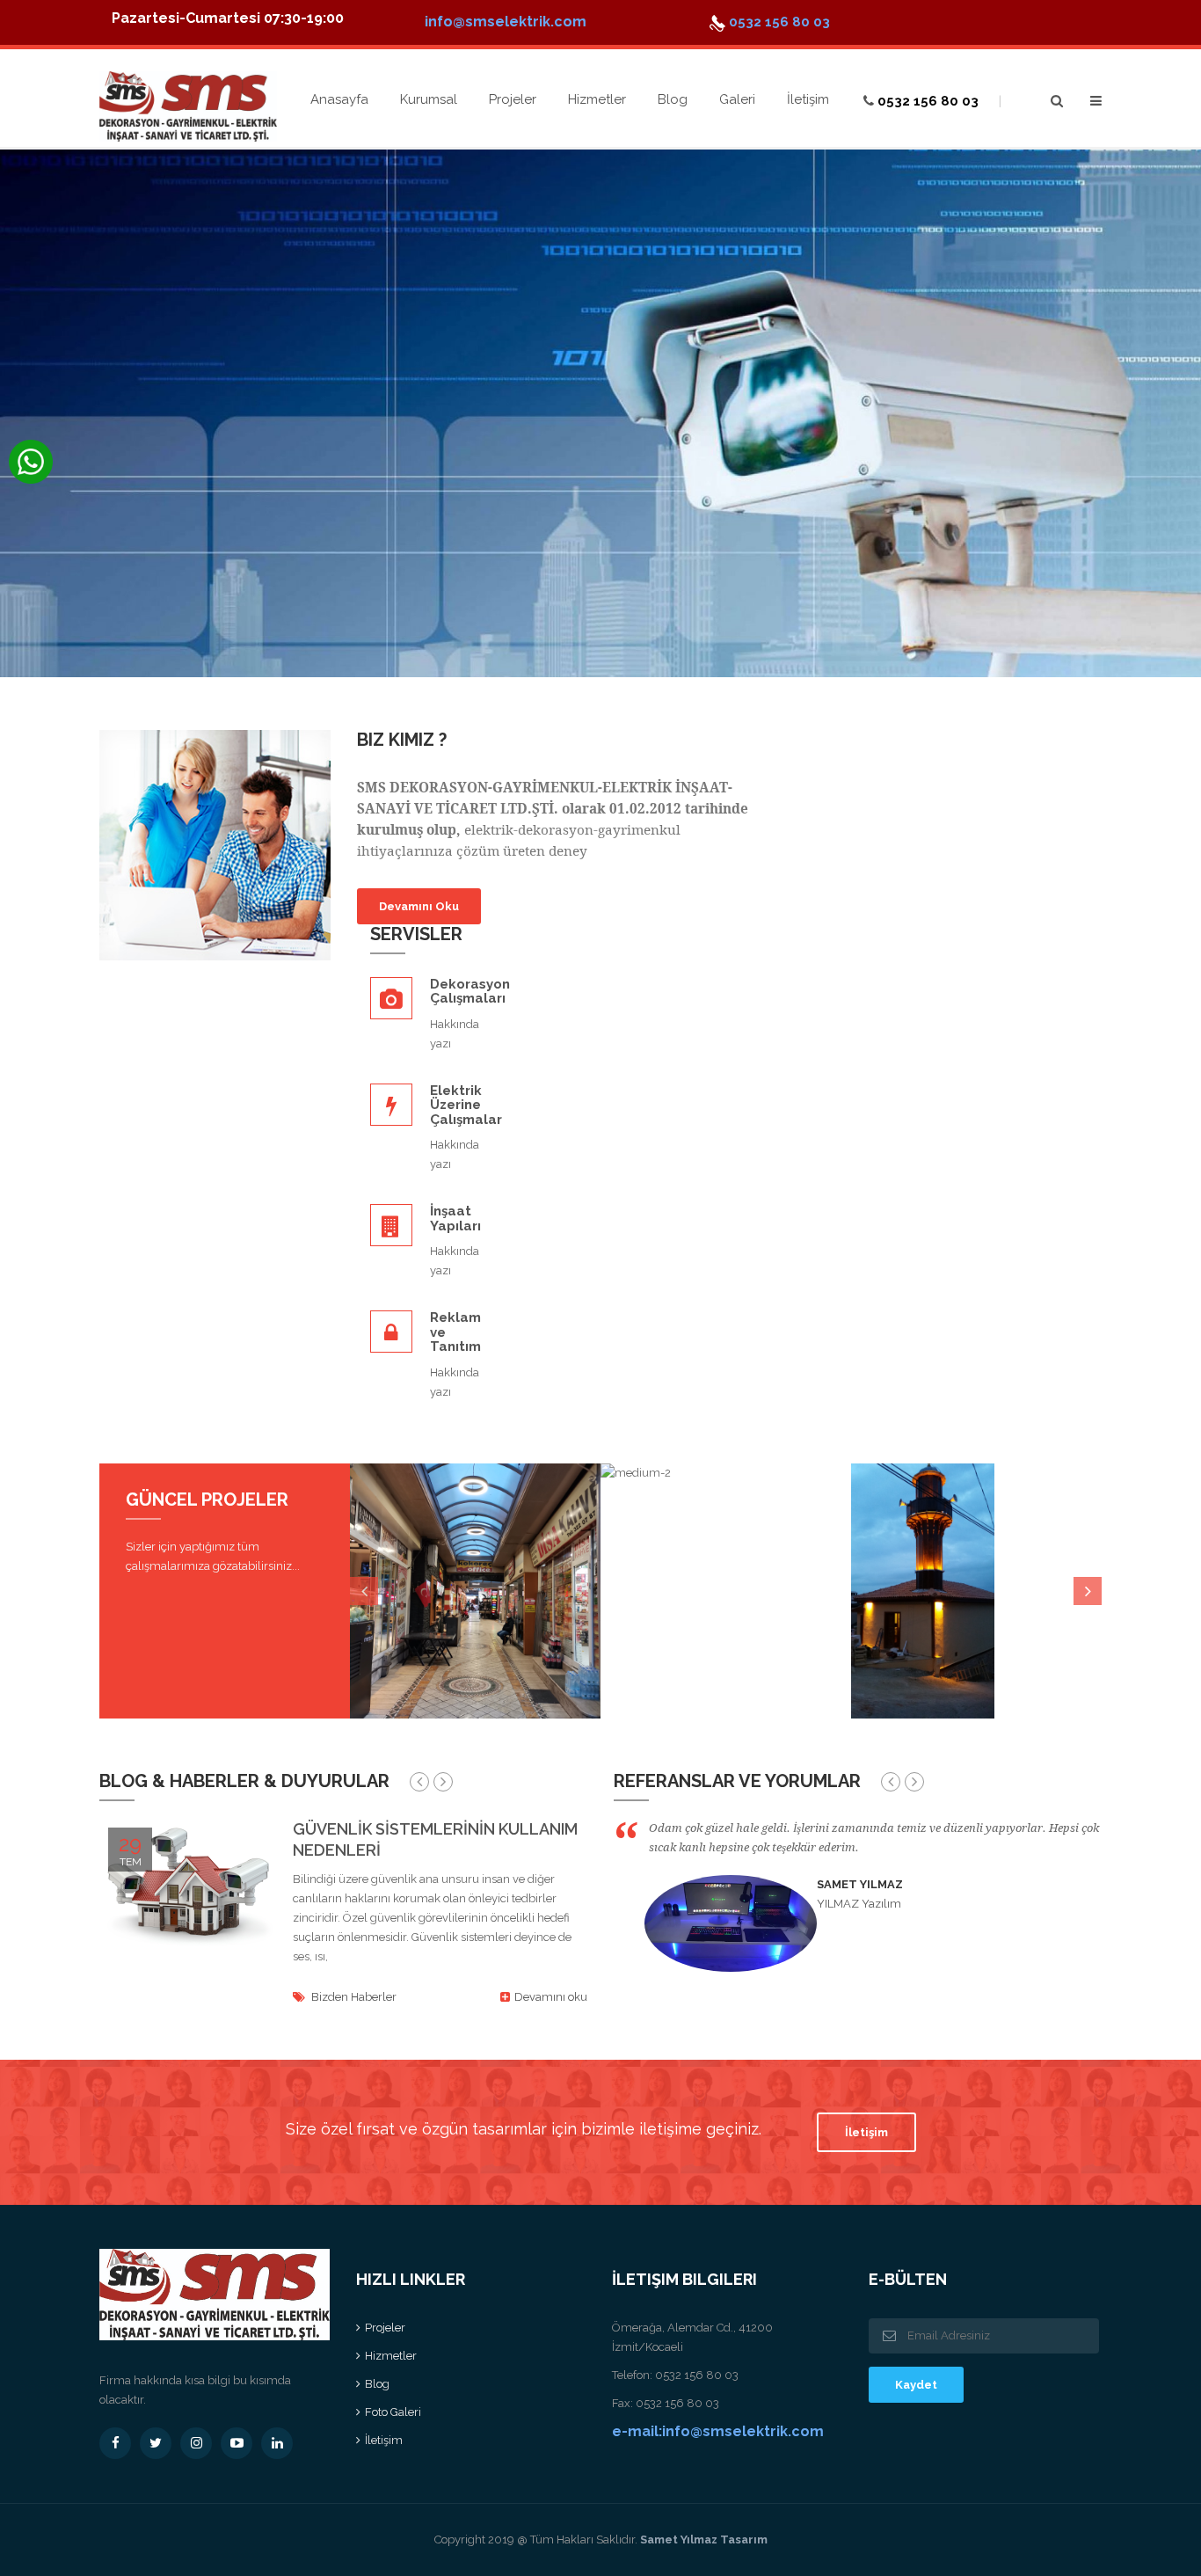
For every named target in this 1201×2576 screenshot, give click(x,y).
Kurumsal (429, 99)
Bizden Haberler (354, 1997)
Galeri (737, 99)
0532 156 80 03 (778, 22)
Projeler (513, 99)
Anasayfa (339, 99)
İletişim (808, 99)
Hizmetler (597, 99)
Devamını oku (550, 1997)
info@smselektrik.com (506, 22)
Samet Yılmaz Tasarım (702, 2540)
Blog (673, 99)
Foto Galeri (393, 2412)
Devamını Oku (419, 906)
